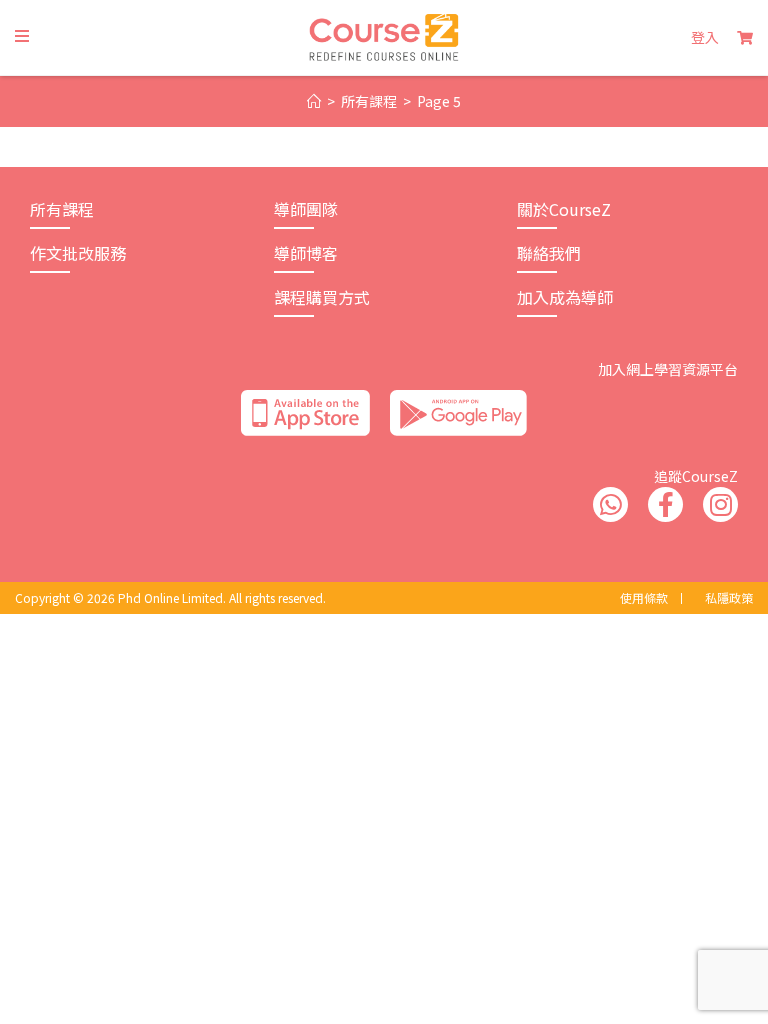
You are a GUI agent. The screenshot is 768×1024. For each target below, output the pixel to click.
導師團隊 (306, 209)
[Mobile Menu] (22, 36)
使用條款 (644, 597)
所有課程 (62, 209)
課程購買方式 (322, 297)
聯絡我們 (549, 253)
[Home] (314, 101)
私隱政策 (729, 597)
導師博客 (306, 253)
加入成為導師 (565, 297)
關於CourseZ (564, 209)
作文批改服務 (78, 253)
